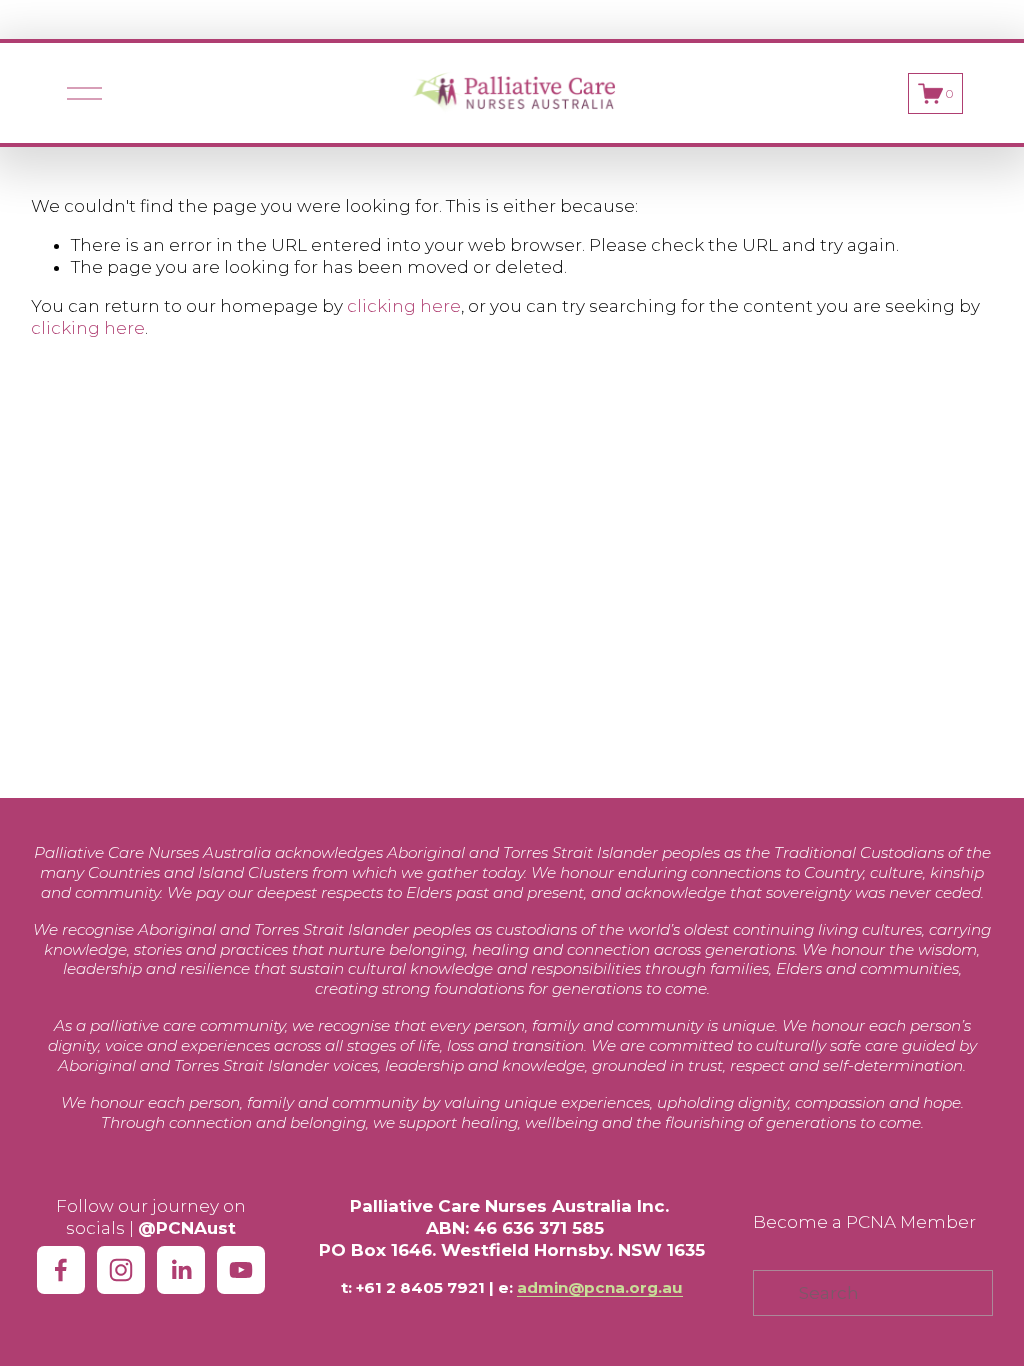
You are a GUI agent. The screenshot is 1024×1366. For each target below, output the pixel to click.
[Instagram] (121, 1270)
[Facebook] (61, 1270)
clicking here (404, 306)
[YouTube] (241, 1270)
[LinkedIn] (181, 1270)
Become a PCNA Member (864, 1222)
